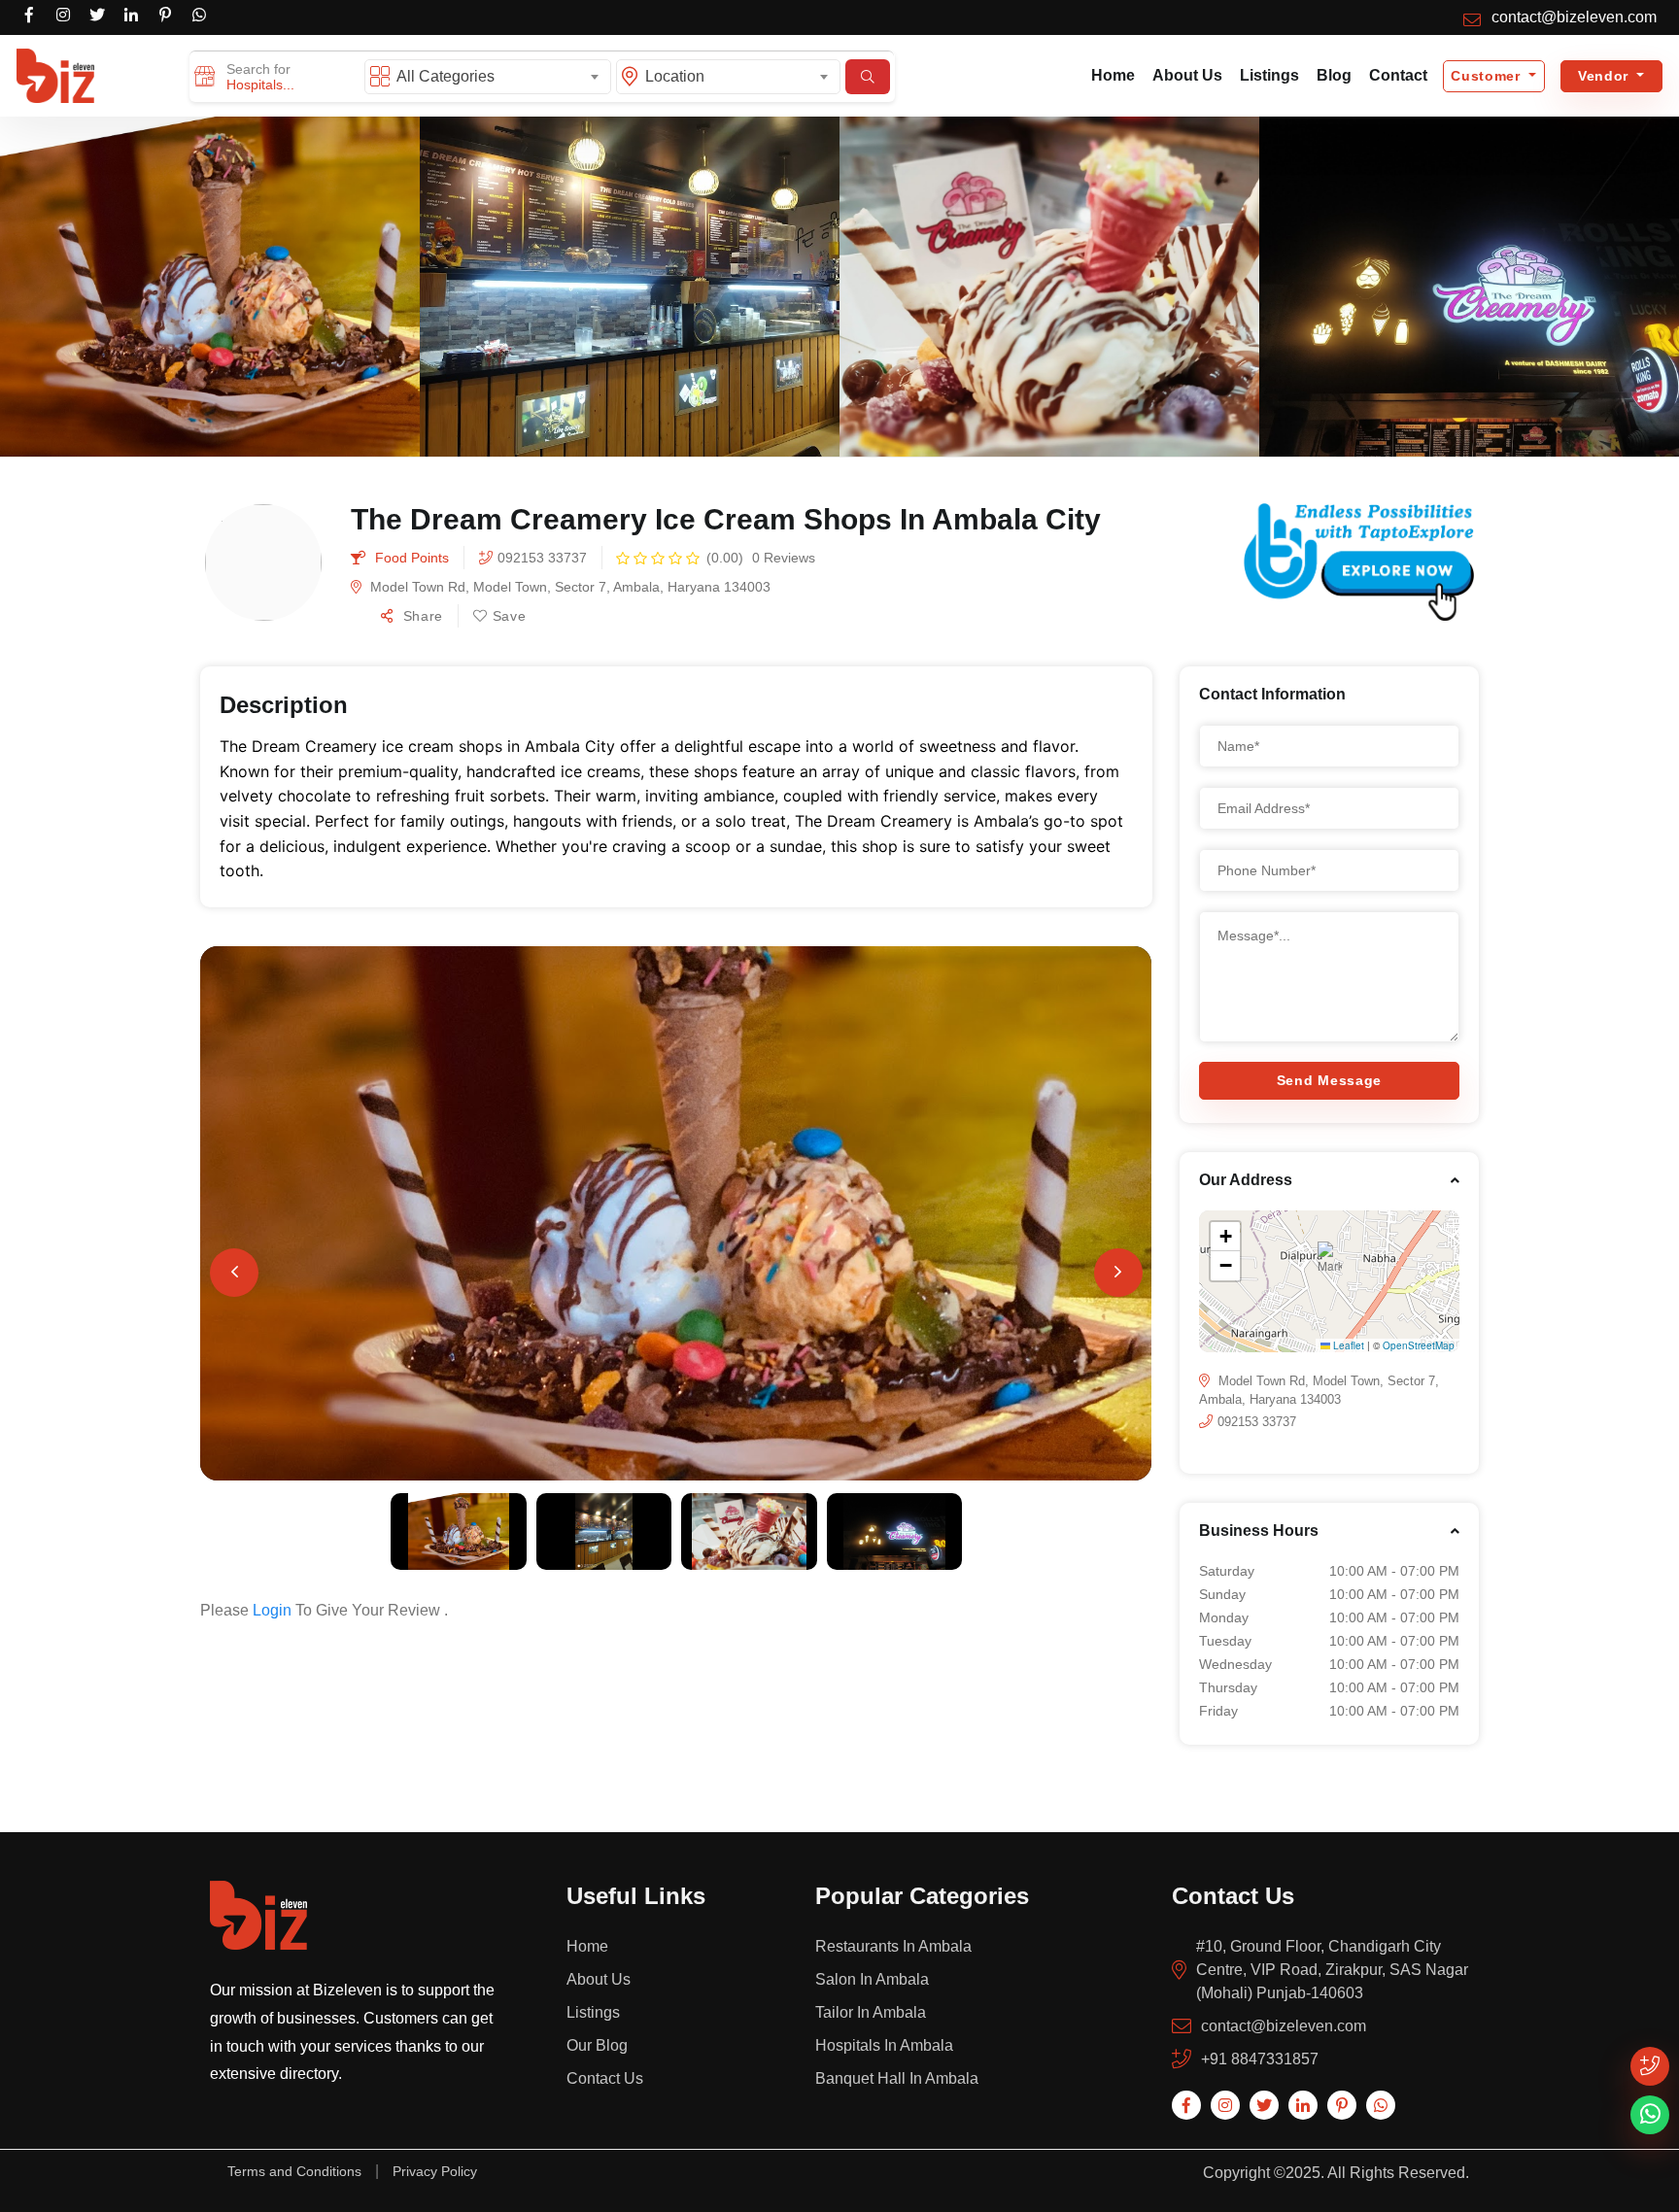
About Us (1187, 75)
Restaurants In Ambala (893, 1946)
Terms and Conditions (294, 2171)
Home (1113, 75)
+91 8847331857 (1260, 2059)
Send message (1329, 1080)
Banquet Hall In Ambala (897, 2078)
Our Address (1246, 1180)
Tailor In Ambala (871, 2012)
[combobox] (500, 77)
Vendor (1606, 76)
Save (510, 616)
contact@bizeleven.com (1574, 17)
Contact (1398, 75)
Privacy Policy (435, 2171)
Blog (1334, 75)
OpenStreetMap (1419, 1345)
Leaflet (1347, 1345)
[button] (210, 285)
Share (421, 616)
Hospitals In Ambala (884, 2045)
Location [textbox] (675, 76)
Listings (1269, 75)
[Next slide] (1118, 1273)
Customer (1488, 76)
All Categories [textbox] (445, 76)
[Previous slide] (234, 1273)
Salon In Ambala (872, 1979)
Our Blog (597, 2045)
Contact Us (605, 2078)
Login (272, 1610)
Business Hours (1259, 1531)
